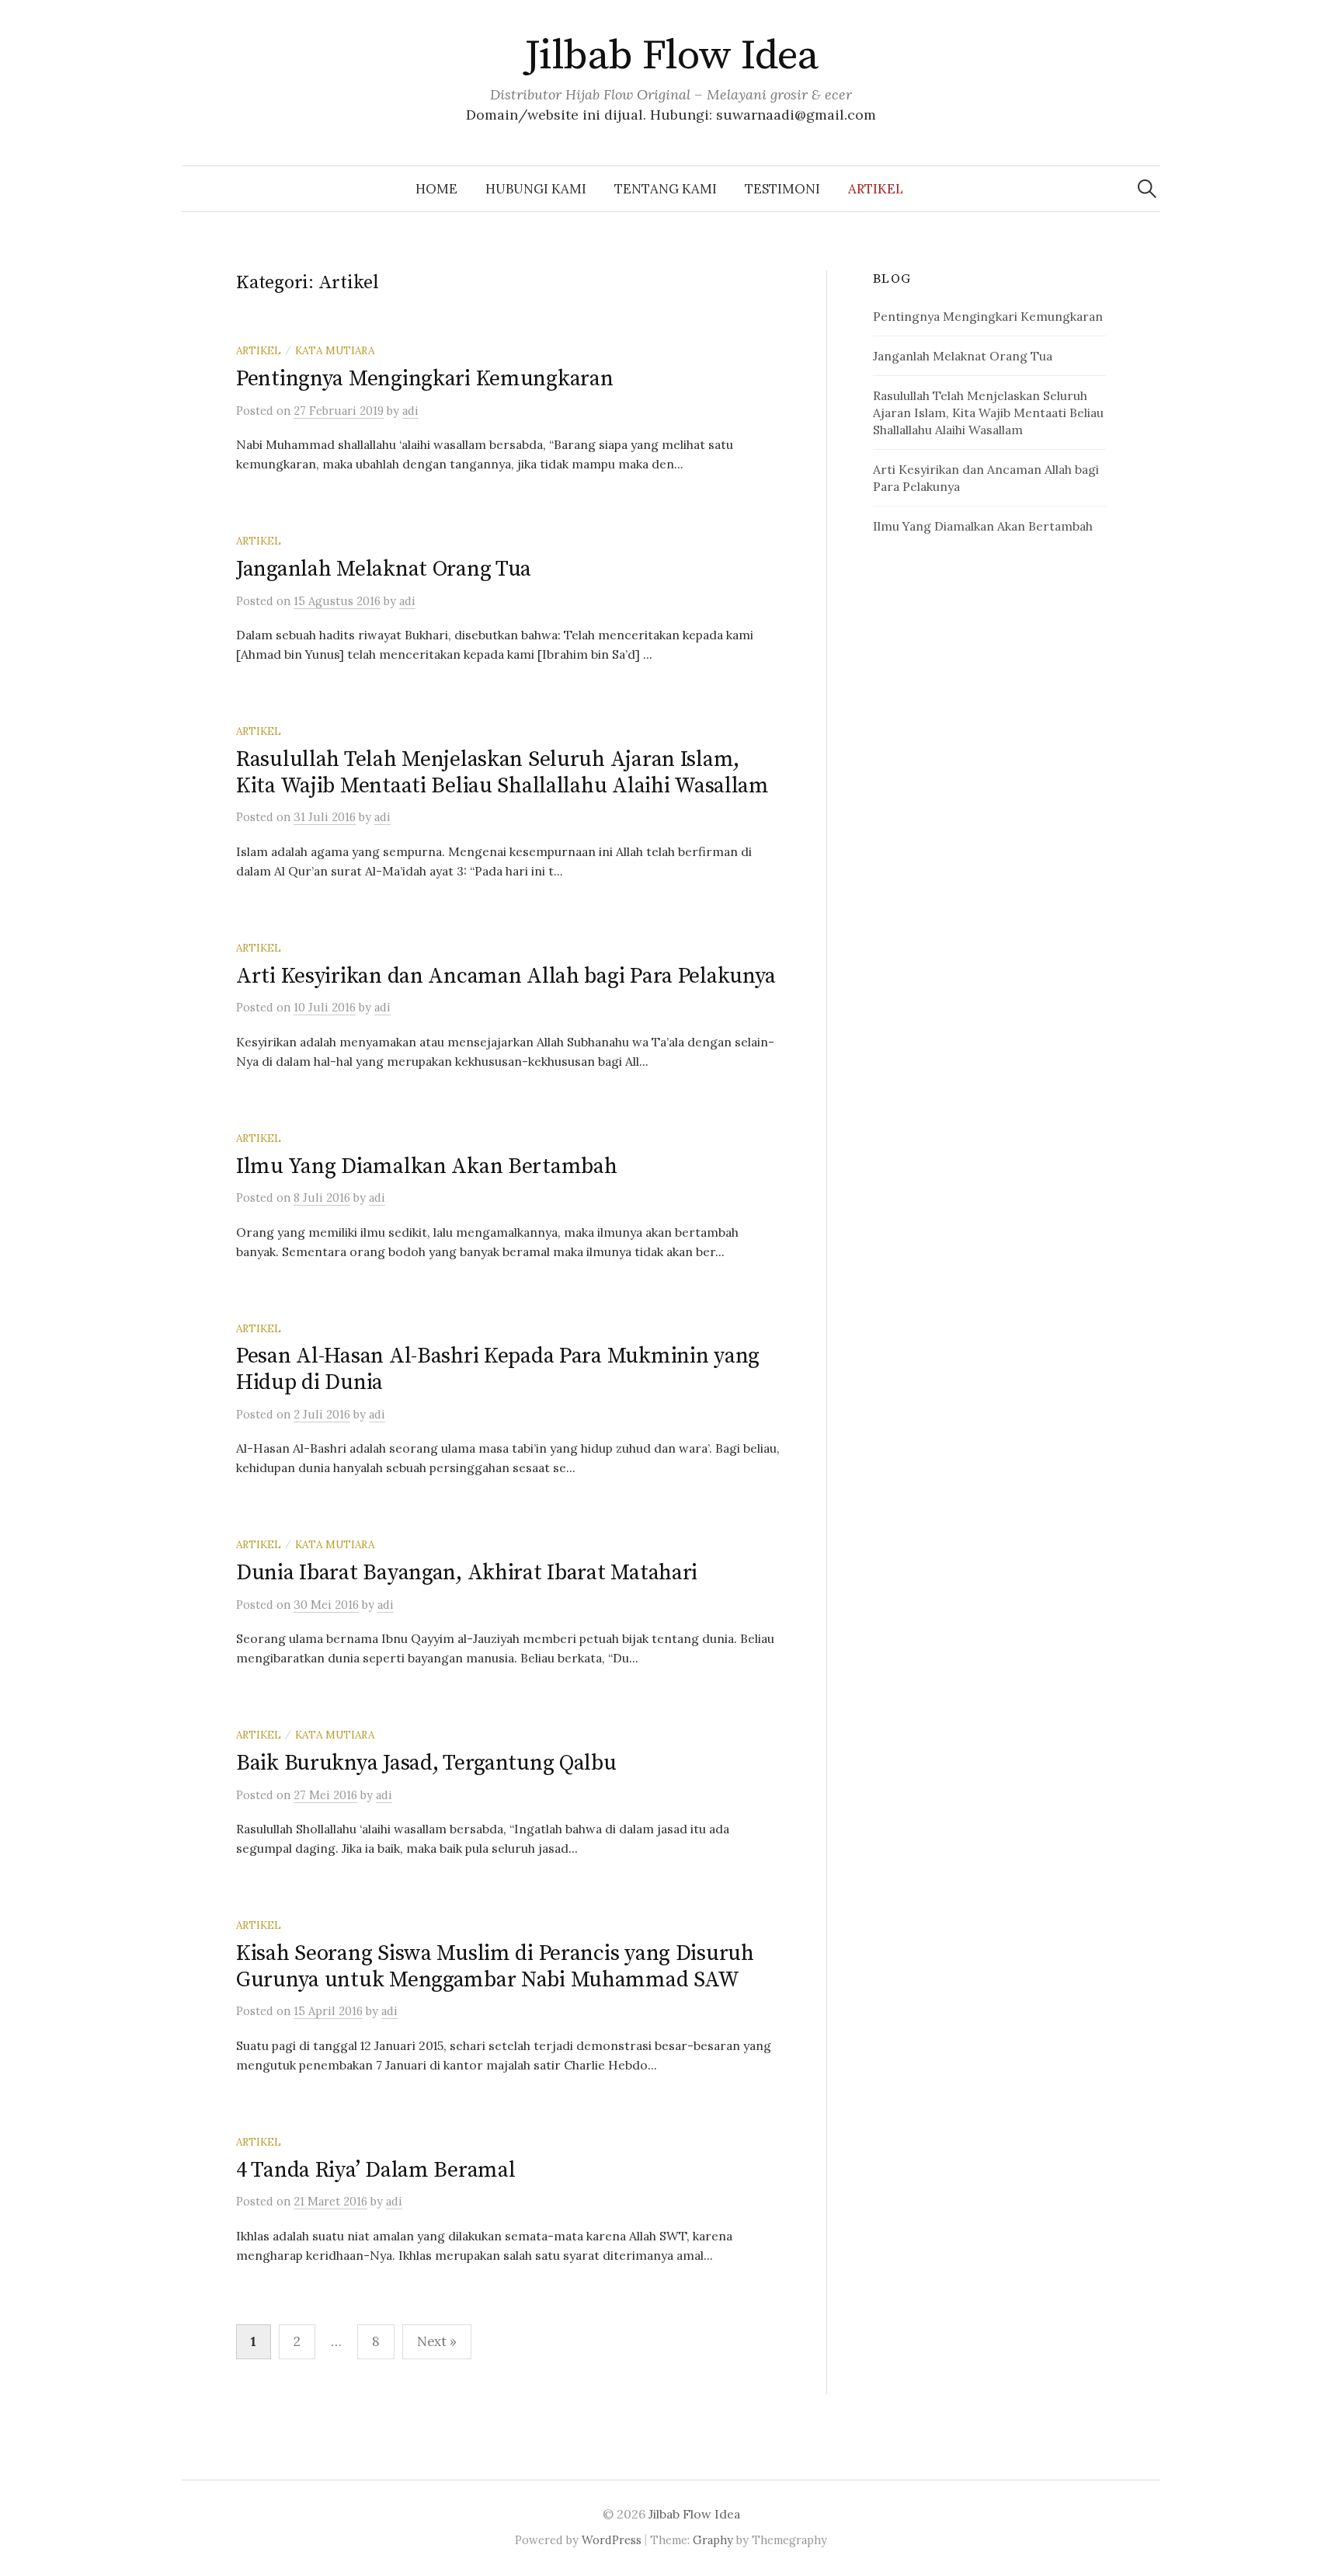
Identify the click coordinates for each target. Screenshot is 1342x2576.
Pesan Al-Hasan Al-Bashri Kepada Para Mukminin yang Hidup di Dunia (498, 1369)
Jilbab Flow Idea (671, 56)
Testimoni (782, 189)
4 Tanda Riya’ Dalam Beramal (375, 2170)
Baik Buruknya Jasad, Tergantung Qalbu (426, 1763)
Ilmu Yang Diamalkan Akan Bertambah (426, 1166)
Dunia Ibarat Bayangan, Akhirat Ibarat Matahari (467, 1573)
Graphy (713, 2540)
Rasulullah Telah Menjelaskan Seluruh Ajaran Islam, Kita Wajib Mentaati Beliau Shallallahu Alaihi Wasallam (502, 773)
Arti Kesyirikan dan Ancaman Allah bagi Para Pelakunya (506, 976)
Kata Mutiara (335, 350)
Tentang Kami (666, 189)
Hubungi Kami (536, 189)
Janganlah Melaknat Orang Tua (384, 569)
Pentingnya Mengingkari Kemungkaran (424, 379)
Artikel (876, 189)
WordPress (612, 2540)
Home (436, 189)
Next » (437, 2341)
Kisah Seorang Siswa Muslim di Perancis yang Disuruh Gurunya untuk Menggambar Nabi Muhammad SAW (495, 1967)
